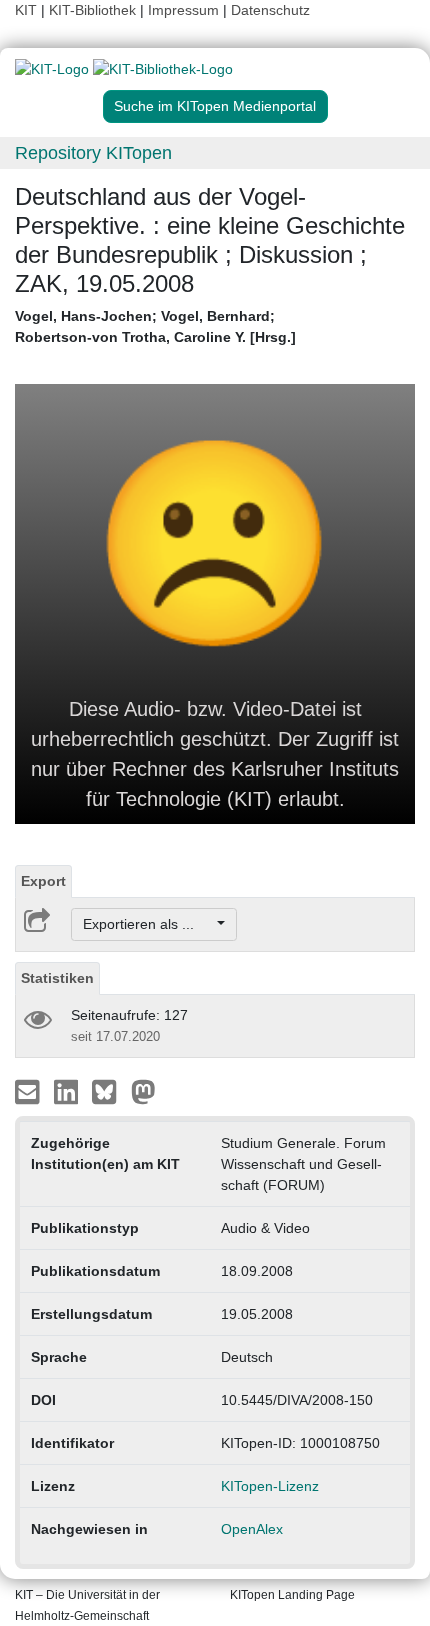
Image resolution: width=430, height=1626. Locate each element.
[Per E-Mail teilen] (29, 1091)
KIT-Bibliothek (94, 10)
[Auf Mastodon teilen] (143, 1091)
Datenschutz (270, 10)
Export (43, 881)
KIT (26, 10)
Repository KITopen (93, 153)
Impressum (183, 10)
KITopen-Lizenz (270, 1486)
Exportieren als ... (148, 924)
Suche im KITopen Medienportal (215, 106)
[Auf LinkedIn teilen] (68, 1091)
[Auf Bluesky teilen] (109, 1091)
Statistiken (57, 978)
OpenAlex (252, 1529)
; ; (155, 326)
